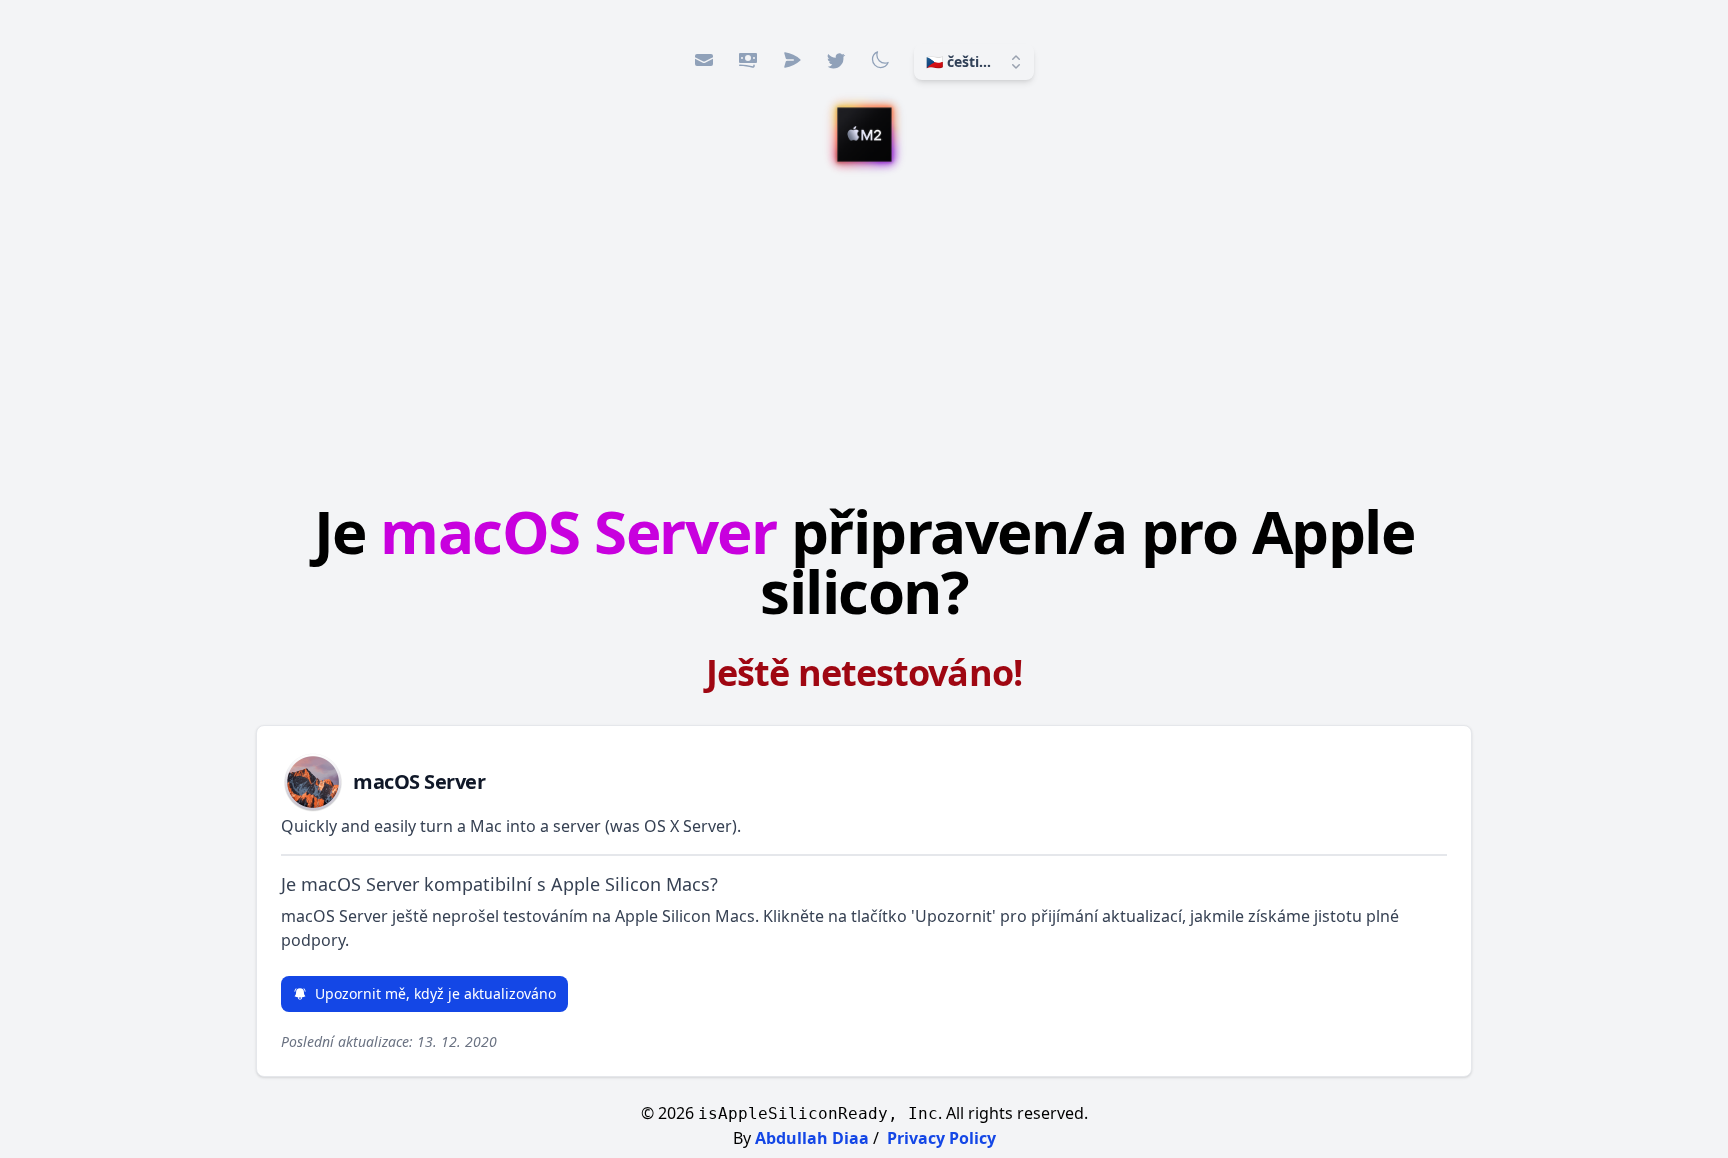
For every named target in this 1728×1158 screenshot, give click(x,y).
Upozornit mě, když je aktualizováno (435, 993)
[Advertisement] (864, 335)
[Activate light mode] (880, 60)
